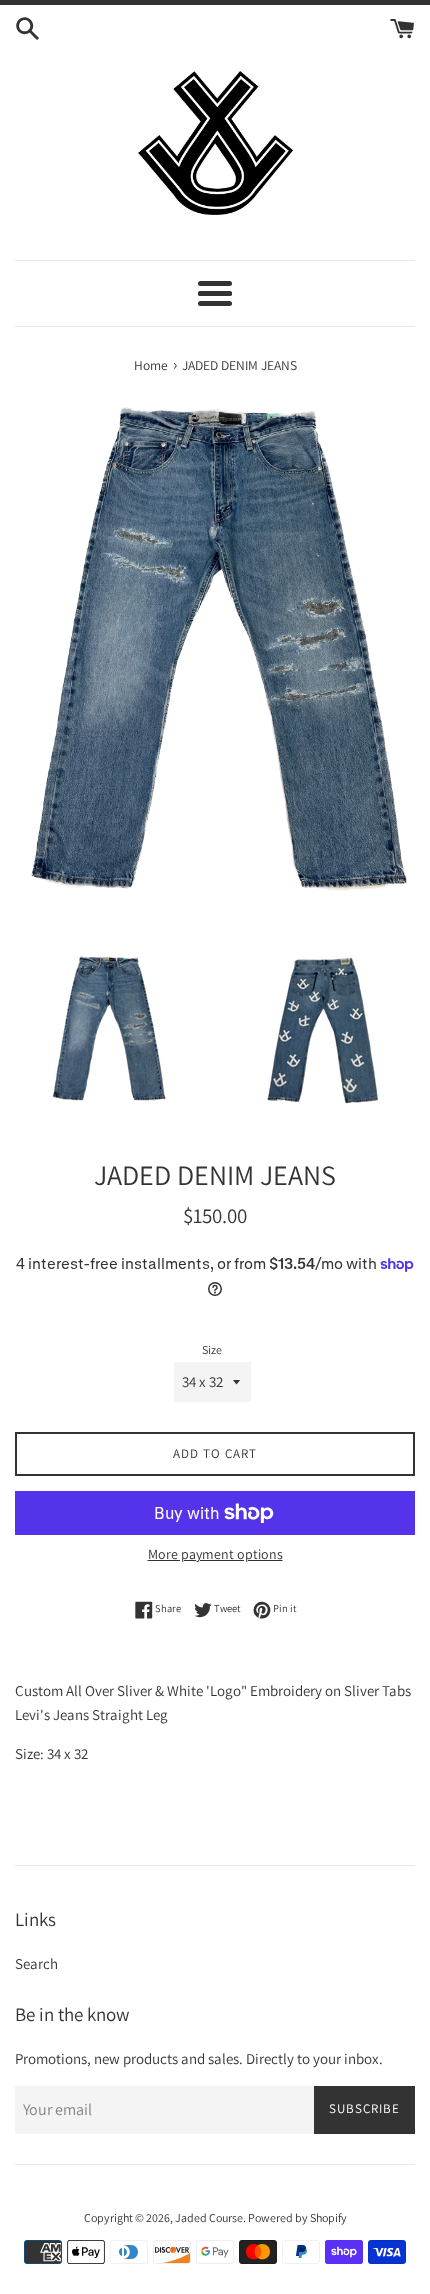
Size (212, 1349)
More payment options (215, 1554)
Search (36, 1963)
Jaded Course (209, 2217)
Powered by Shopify (297, 2217)
